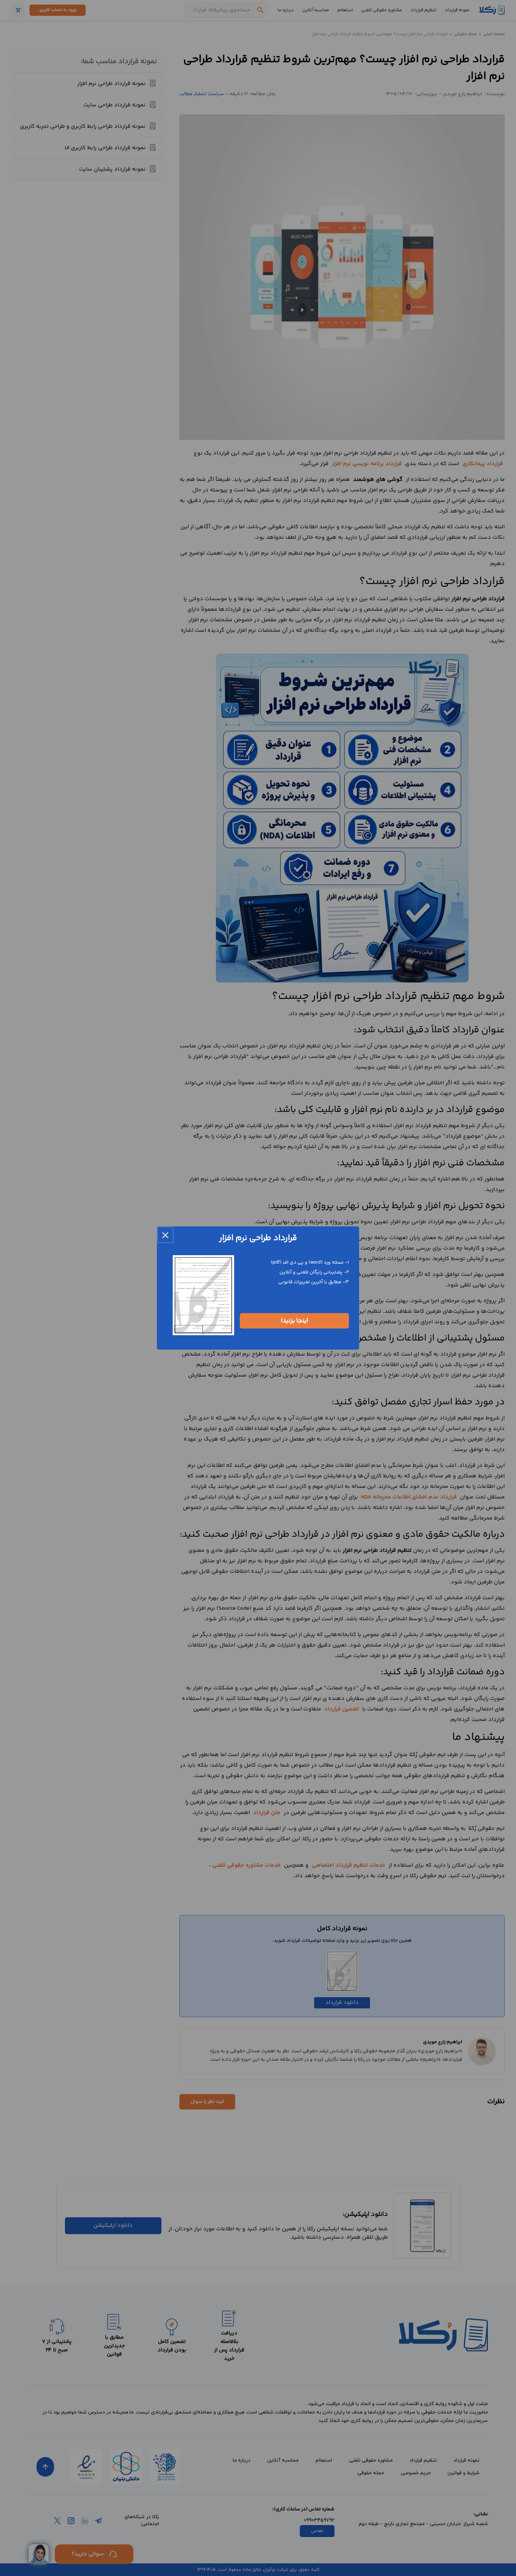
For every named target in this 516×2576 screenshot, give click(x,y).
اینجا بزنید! (295, 1321)
